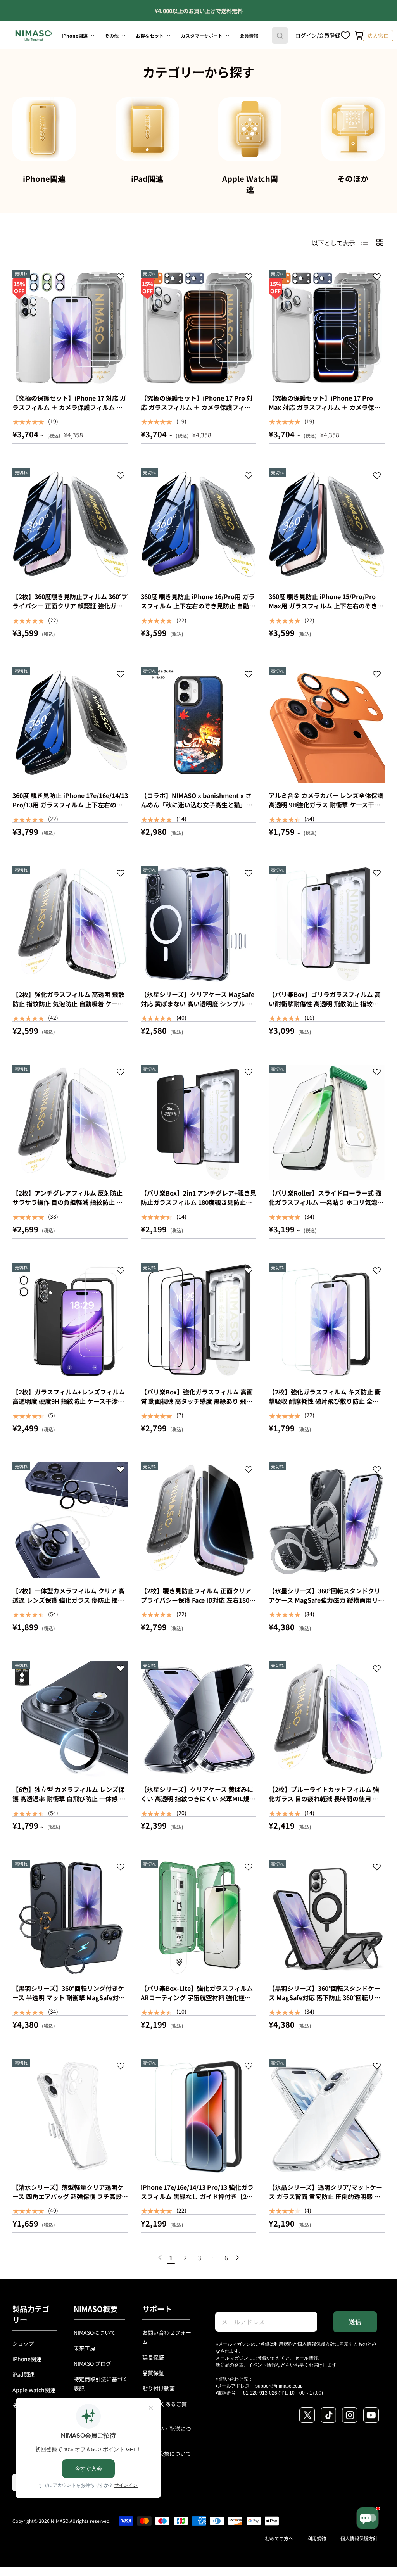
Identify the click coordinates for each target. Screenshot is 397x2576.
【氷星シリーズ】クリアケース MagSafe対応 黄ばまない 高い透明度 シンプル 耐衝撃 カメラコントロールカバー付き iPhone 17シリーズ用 (198, 1008)
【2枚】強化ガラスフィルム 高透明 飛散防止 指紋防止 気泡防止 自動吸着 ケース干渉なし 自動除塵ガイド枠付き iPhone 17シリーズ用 (68, 1008)
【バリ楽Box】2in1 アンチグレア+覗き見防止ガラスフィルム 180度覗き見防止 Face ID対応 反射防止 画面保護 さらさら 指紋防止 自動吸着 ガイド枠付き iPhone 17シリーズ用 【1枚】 (198, 1211)
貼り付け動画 (159, 2388)
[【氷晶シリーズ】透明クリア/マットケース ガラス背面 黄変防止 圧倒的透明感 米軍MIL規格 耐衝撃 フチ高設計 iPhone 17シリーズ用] (327, 2117)
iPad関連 (147, 179)
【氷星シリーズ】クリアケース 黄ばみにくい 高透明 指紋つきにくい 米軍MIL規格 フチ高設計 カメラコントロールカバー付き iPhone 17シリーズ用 (198, 1803)
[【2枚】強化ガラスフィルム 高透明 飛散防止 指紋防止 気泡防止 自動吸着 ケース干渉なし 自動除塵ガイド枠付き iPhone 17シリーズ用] (70, 924)
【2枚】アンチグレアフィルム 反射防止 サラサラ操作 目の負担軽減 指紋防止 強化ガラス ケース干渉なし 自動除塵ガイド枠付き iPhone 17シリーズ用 (70, 1207)
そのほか (353, 179)
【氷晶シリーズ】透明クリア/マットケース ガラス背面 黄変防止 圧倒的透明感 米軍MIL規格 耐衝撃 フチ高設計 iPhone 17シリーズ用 (325, 2201)
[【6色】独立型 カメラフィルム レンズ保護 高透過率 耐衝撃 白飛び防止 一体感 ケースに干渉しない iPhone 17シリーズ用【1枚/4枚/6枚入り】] (70, 1719)
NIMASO (60, 2521)
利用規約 (283, 2344)
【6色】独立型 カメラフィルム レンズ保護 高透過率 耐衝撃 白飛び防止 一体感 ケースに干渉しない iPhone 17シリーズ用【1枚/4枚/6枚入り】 (69, 1803)
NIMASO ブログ (92, 2363)
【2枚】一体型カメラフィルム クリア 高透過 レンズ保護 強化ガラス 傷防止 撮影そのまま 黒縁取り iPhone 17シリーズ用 (69, 1600)
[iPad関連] (147, 129)
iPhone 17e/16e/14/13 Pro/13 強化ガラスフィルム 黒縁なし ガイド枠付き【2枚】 (200, 2192)
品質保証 (153, 2373)
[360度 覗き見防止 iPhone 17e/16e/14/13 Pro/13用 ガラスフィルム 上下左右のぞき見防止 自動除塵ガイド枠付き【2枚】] (70, 725)
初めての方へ (279, 2538)
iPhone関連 (44, 179)
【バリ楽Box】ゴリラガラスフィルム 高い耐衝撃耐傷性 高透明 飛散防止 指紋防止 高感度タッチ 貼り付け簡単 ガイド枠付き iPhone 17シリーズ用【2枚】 (325, 1008)
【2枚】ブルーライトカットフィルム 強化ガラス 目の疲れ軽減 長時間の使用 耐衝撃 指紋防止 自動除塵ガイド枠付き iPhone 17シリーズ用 (324, 1803)
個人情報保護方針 (316, 2344)
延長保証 (153, 2357)
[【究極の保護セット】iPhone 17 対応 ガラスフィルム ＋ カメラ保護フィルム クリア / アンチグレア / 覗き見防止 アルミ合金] (70, 327)
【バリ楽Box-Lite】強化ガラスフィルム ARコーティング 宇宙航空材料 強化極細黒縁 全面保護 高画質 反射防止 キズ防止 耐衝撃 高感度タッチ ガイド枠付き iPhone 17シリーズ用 (197, 2007)
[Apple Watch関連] (250, 129)
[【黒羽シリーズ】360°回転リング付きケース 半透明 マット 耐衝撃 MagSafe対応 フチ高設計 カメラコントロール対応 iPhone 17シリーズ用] (70, 1918)
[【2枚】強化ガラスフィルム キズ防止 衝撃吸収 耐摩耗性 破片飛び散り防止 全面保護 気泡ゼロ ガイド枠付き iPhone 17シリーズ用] (327, 1321)
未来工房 (85, 2348)
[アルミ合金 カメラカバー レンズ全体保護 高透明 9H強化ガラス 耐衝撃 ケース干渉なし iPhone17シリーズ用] (327, 725)
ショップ (23, 2343)
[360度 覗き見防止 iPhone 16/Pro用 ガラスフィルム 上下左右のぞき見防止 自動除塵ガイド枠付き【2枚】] (199, 526)
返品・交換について (167, 2453)
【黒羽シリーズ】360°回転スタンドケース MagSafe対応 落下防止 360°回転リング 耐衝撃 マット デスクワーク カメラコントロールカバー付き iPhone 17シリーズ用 (325, 2007)
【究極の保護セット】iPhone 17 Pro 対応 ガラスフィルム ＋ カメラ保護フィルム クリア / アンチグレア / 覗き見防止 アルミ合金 (197, 412)
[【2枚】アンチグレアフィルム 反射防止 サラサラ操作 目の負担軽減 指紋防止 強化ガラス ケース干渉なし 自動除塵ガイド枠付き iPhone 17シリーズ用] (70, 1123)
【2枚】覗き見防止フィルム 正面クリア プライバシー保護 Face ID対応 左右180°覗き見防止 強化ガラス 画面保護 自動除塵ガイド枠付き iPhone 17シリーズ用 (196, 1605)
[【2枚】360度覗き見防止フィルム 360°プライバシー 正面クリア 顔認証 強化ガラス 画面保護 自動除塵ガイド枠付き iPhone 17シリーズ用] (70, 526)
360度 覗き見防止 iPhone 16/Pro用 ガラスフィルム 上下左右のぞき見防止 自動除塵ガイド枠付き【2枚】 (198, 606)
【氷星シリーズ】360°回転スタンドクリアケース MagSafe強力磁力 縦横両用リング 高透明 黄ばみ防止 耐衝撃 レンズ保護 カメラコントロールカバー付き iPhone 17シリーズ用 (326, 1609)
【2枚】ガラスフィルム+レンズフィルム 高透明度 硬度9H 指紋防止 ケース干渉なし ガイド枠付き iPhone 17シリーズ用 (69, 1401)
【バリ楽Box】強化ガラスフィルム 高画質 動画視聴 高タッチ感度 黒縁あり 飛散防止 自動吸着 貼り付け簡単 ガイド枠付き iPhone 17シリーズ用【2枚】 (197, 1406)
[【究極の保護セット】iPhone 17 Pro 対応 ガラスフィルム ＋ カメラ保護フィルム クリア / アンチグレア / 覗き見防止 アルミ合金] (199, 327)
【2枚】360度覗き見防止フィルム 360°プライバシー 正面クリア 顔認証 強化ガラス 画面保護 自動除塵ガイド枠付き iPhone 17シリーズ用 (70, 610)
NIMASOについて (95, 2332)
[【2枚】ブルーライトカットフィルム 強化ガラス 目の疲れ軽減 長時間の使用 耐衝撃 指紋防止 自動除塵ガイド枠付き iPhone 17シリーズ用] (327, 1719)
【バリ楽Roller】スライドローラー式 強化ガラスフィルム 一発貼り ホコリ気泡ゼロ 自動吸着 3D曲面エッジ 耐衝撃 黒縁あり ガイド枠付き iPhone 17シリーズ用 (326, 1207)
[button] (359, 36)
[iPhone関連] (44, 129)
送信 (355, 2322)
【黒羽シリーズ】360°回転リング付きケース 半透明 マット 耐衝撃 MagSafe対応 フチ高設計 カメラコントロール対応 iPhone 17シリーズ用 (69, 2002)
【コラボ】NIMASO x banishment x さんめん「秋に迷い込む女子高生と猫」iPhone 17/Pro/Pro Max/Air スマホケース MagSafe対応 (197, 809)
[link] (160, 2258)
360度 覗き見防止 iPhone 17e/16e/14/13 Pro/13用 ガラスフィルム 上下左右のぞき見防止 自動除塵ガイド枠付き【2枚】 (70, 805)
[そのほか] (353, 129)
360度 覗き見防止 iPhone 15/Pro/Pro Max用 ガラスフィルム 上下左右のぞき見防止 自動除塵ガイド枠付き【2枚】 (326, 606)
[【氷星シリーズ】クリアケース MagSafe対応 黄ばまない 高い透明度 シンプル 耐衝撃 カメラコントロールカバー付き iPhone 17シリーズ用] (199, 924)
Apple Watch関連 (250, 184)
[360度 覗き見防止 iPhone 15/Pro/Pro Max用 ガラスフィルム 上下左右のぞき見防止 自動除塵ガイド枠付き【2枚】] (327, 526)
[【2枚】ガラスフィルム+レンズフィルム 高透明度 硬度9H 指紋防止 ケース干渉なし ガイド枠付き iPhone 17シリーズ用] (70, 1321)
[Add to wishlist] (121, 278)
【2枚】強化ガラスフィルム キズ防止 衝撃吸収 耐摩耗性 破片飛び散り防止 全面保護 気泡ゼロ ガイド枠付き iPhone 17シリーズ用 (326, 1406)
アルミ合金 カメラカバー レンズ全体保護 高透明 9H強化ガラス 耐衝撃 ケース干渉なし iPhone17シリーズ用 (326, 805)
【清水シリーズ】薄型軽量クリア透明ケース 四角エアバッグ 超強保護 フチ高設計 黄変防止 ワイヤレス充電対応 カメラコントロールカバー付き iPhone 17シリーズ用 (70, 2206)
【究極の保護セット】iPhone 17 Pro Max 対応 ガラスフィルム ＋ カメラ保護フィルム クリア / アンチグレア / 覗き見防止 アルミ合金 (325, 412)
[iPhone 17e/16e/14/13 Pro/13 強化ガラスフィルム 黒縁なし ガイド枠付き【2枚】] (199, 2117)
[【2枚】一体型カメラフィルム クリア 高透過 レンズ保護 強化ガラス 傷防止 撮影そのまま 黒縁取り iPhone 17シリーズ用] (70, 1520)
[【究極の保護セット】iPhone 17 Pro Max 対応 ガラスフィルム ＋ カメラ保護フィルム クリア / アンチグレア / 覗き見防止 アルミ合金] (327, 327)
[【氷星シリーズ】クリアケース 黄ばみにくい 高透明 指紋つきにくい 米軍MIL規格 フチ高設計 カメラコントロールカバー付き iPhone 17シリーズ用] (199, 1719)
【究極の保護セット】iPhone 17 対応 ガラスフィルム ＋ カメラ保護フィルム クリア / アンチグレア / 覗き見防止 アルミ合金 (69, 412)
